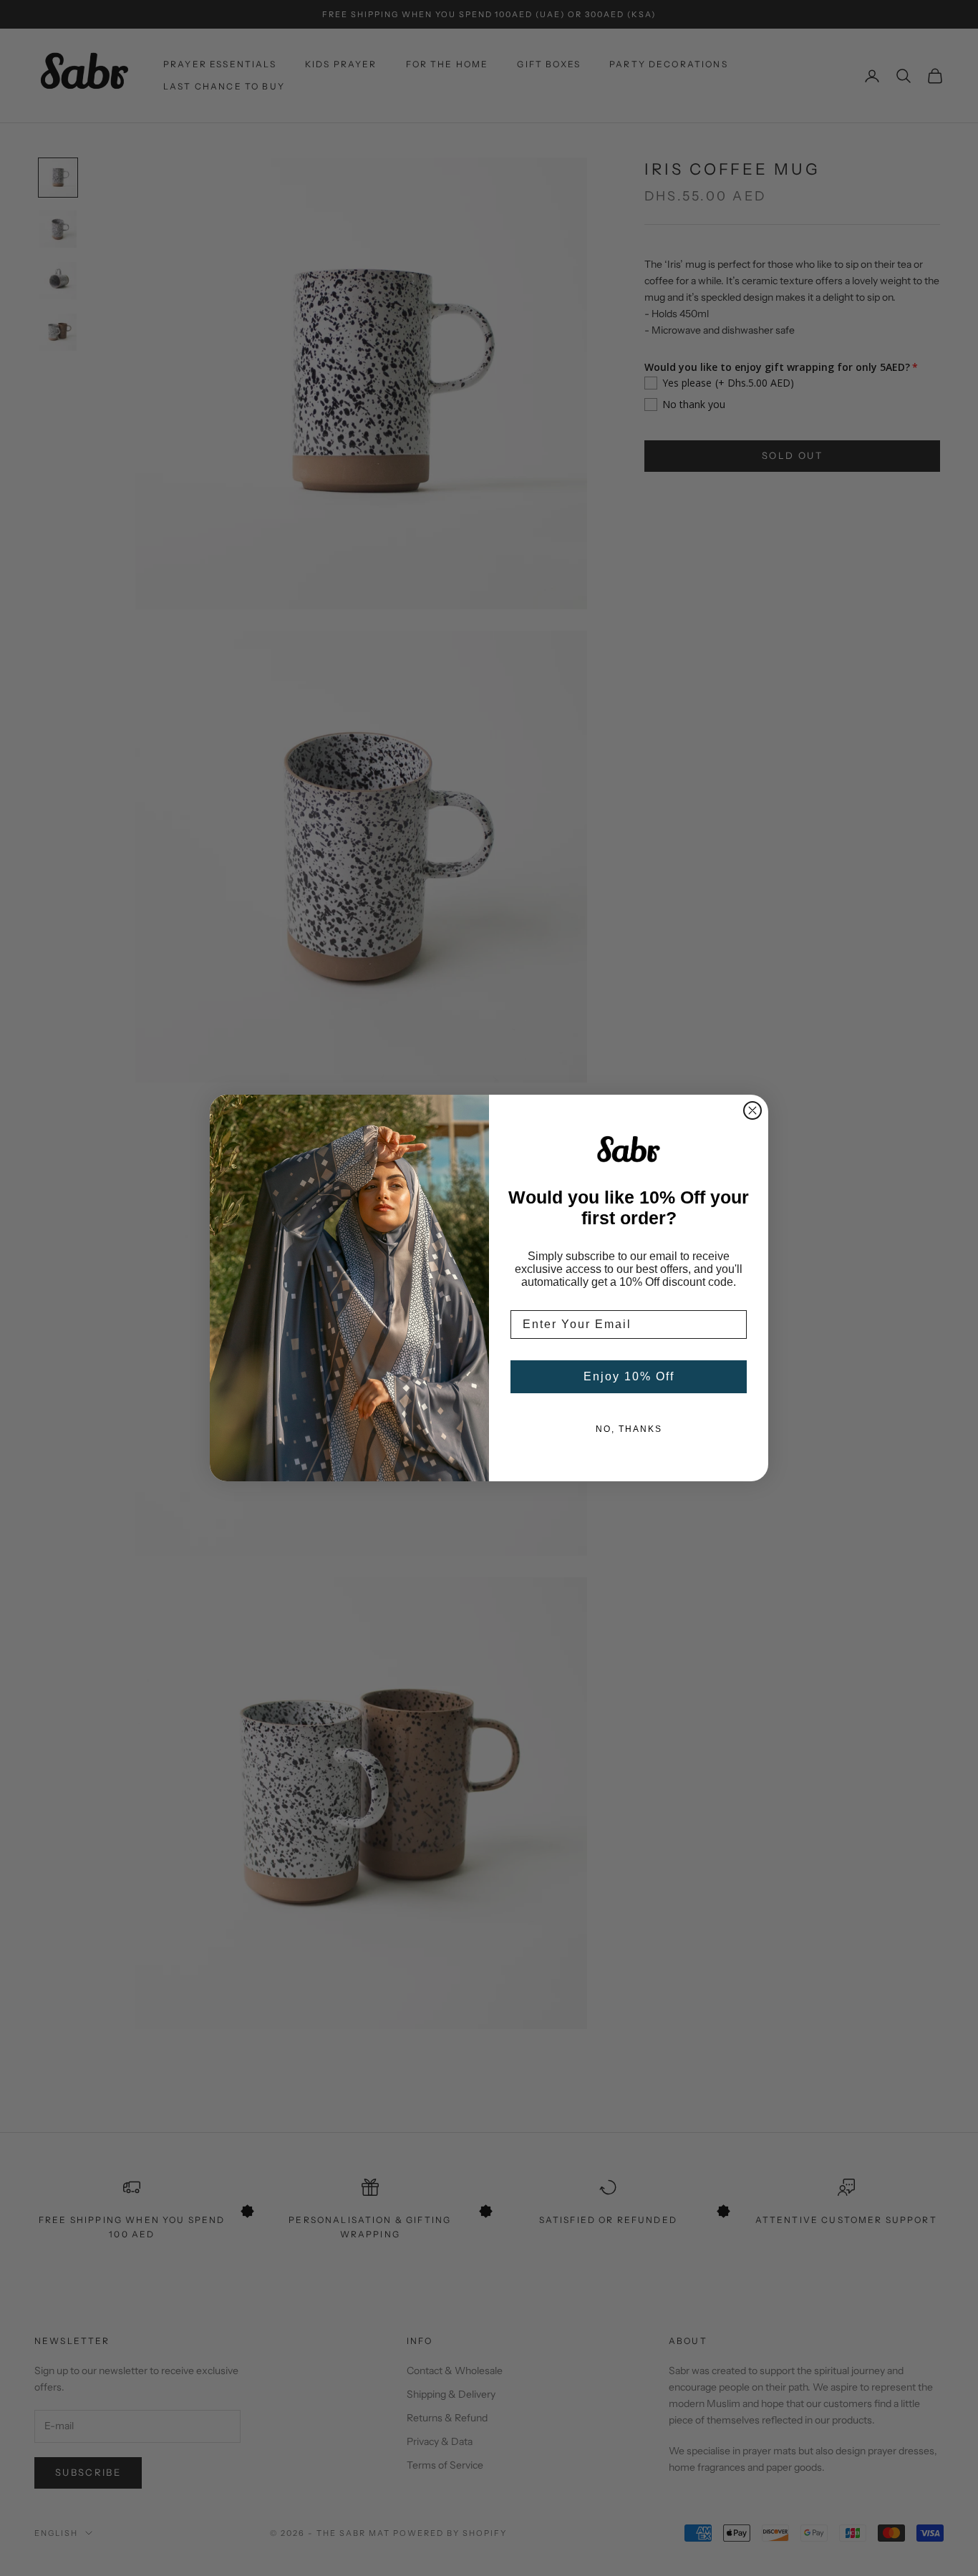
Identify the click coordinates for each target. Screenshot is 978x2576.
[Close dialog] (752, 1110)
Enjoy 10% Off (629, 1376)
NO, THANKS (629, 1429)
